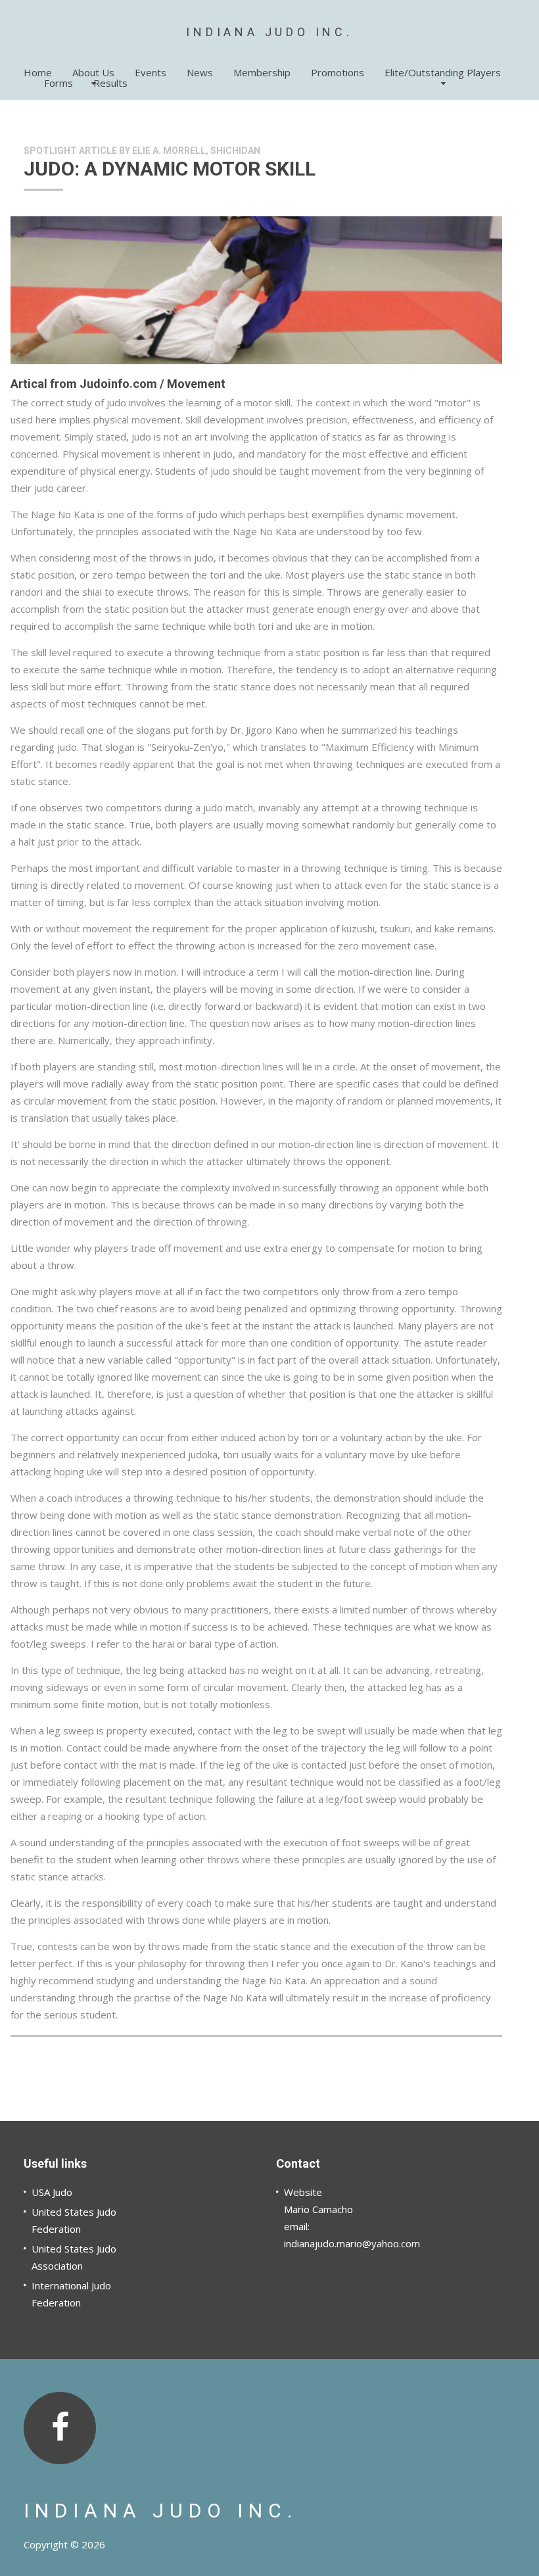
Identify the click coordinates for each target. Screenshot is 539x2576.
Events (151, 72)
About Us (93, 72)
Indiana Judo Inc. (269, 32)
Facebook (60, 2428)
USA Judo (52, 2192)
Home (38, 72)
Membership (262, 72)
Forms (59, 83)
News (200, 72)
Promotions (338, 72)
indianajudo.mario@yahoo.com (352, 2243)
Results (110, 83)
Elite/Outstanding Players (443, 72)
